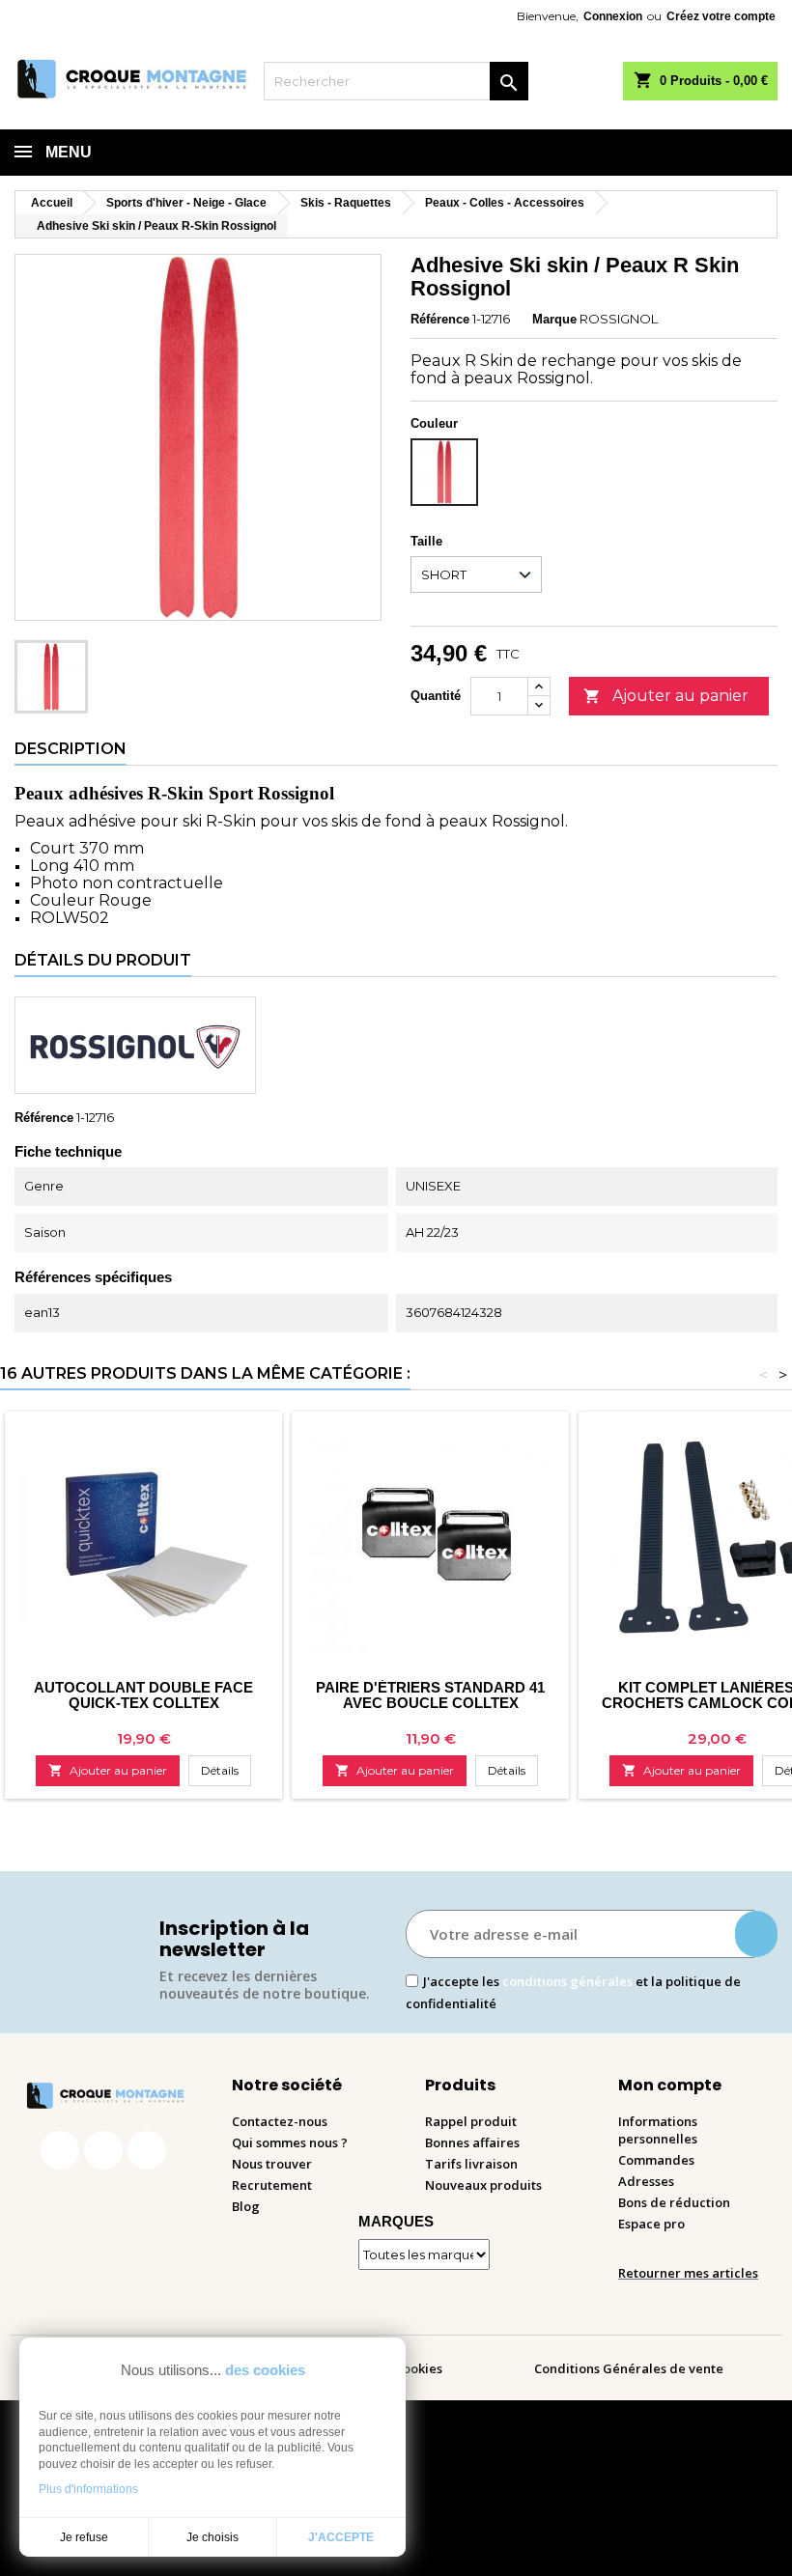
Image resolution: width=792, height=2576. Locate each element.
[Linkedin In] (147, 2150)
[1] (756, 1934)
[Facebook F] (60, 2150)
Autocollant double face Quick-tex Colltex (143, 1695)
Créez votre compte (721, 16)
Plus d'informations (88, 2489)
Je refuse (84, 2537)
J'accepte (341, 2537)
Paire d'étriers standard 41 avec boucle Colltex (430, 1695)
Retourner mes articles (688, 2273)
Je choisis (212, 2537)
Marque (554, 319)
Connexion (613, 16)
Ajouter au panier (666, 696)
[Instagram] (103, 2150)
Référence (440, 319)
